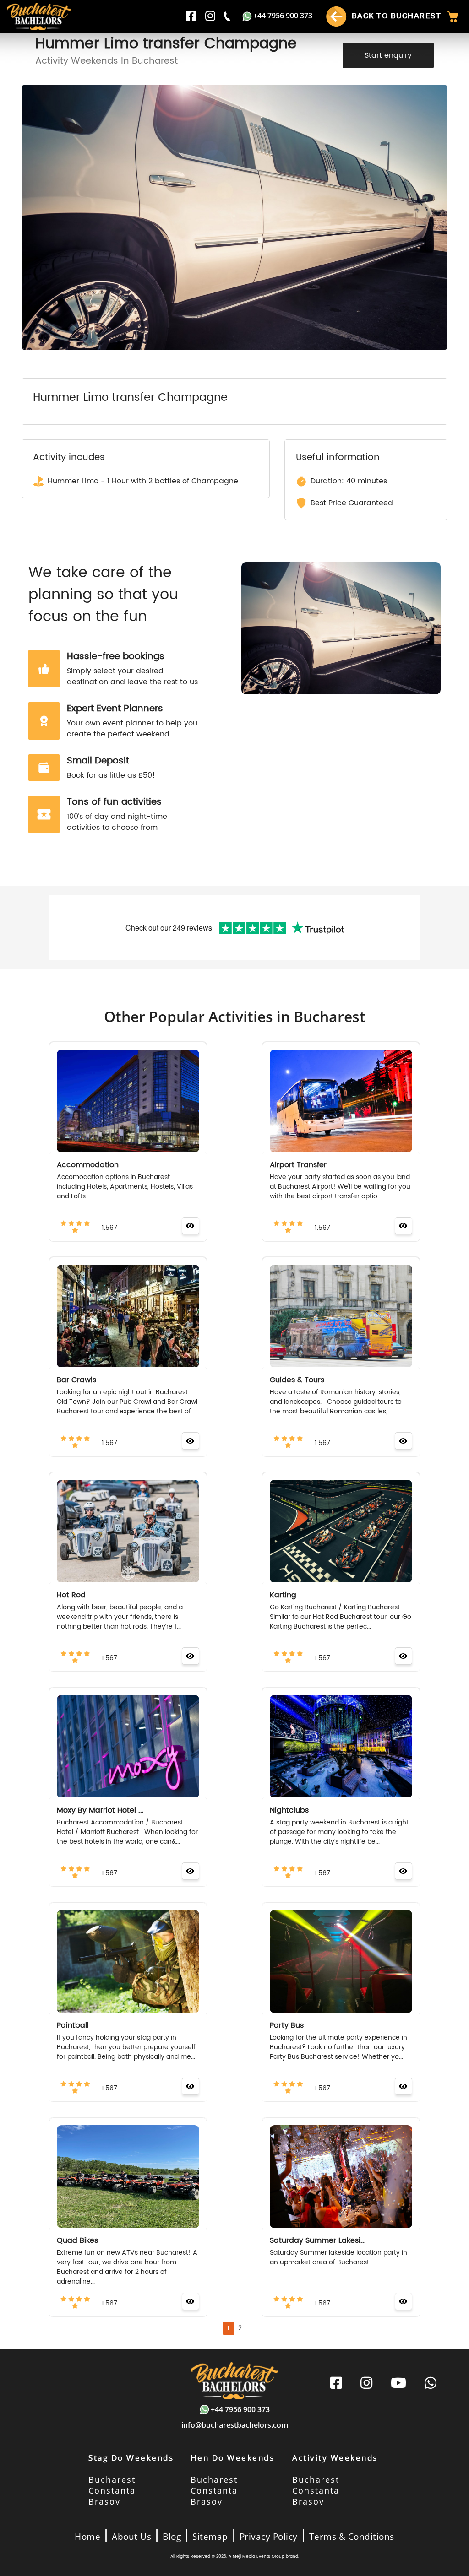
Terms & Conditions (352, 2537)
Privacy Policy (269, 2537)
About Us (131, 2537)
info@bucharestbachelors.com (235, 2425)
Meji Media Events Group (259, 2557)
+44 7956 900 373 (283, 16)
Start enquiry (388, 55)
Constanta (112, 2490)
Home (87, 2537)
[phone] (228, 16)
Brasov (104, 2501)
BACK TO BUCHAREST (395, 16)
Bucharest (112, 2479)
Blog (172, 2537)
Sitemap (210, 2537)
